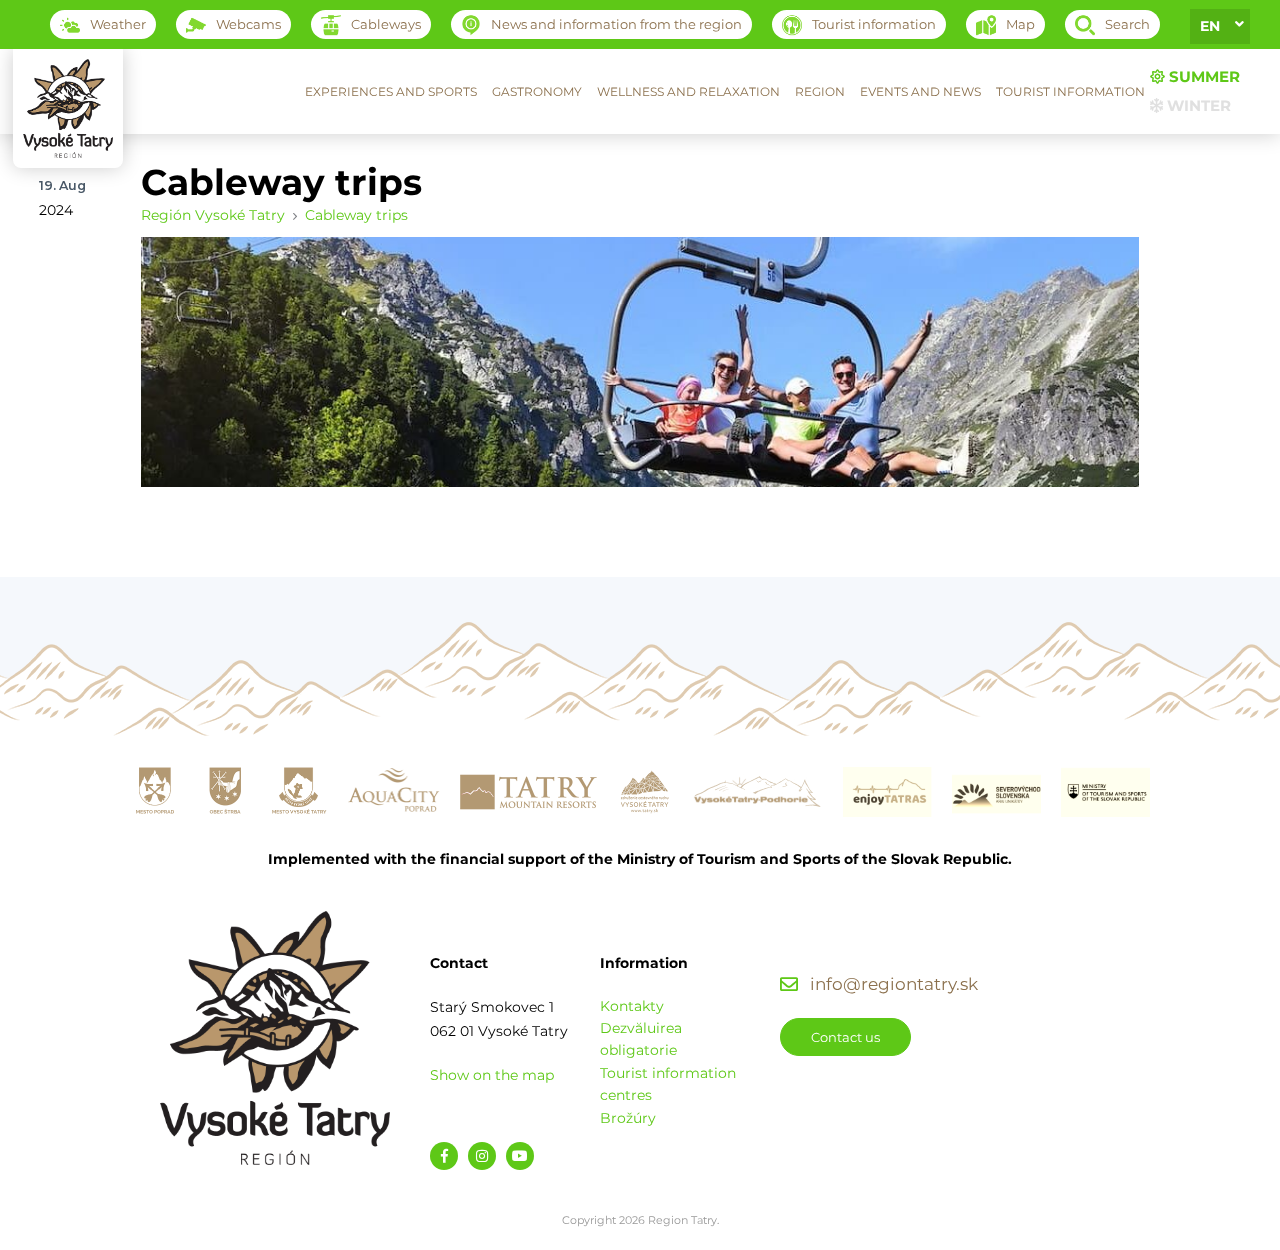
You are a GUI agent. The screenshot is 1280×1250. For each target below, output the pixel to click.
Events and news (920, 91)
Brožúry (628, 1118)
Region (820, 91)
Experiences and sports (391, 91)
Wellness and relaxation (688, 91)
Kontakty (632, 1006)
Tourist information (1070, 91)
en (1210, 26)
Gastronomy (537, 91)
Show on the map (492, 1075)
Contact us (845, 1037)
